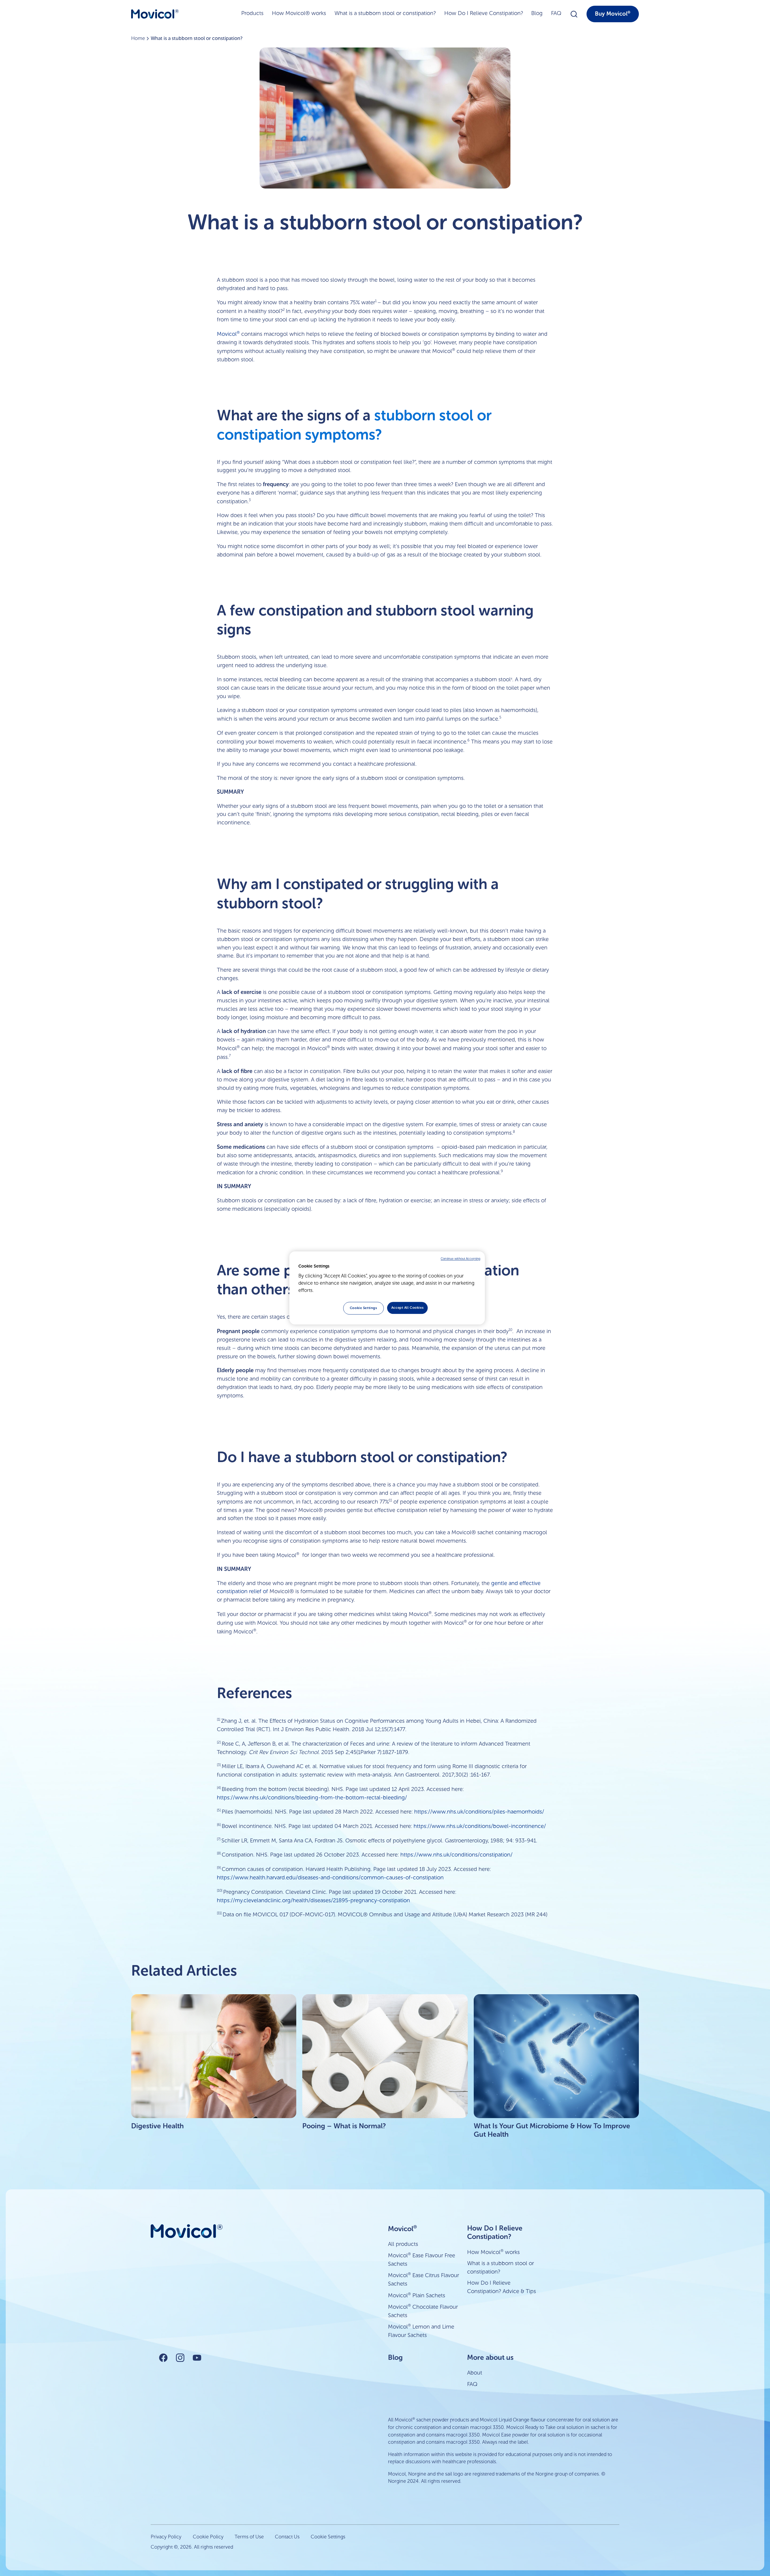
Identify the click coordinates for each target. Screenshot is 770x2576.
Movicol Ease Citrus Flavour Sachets (423, 2279)
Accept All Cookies (407, 1308)
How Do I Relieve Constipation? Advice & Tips (502, 2287)
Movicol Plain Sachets (417, 2295)
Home (138, 38)
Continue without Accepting (460, 1259)
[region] (387, 1288)
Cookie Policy (208, 2537)
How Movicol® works (299, 13)
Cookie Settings (328, 2537)
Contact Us (287, 2537)
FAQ (556, 13)
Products (252, 13)
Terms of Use (249, 2537)
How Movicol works (493, 2252)
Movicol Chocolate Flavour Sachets (423, 2311)
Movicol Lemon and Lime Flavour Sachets (421, 2331)
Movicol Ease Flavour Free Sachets (422, 2260)
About (475, 2373)
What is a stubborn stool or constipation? (385, 13)
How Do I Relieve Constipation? (484, 13)
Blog (537, 13)
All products (403, 2244)
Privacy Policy (166, 2537)
